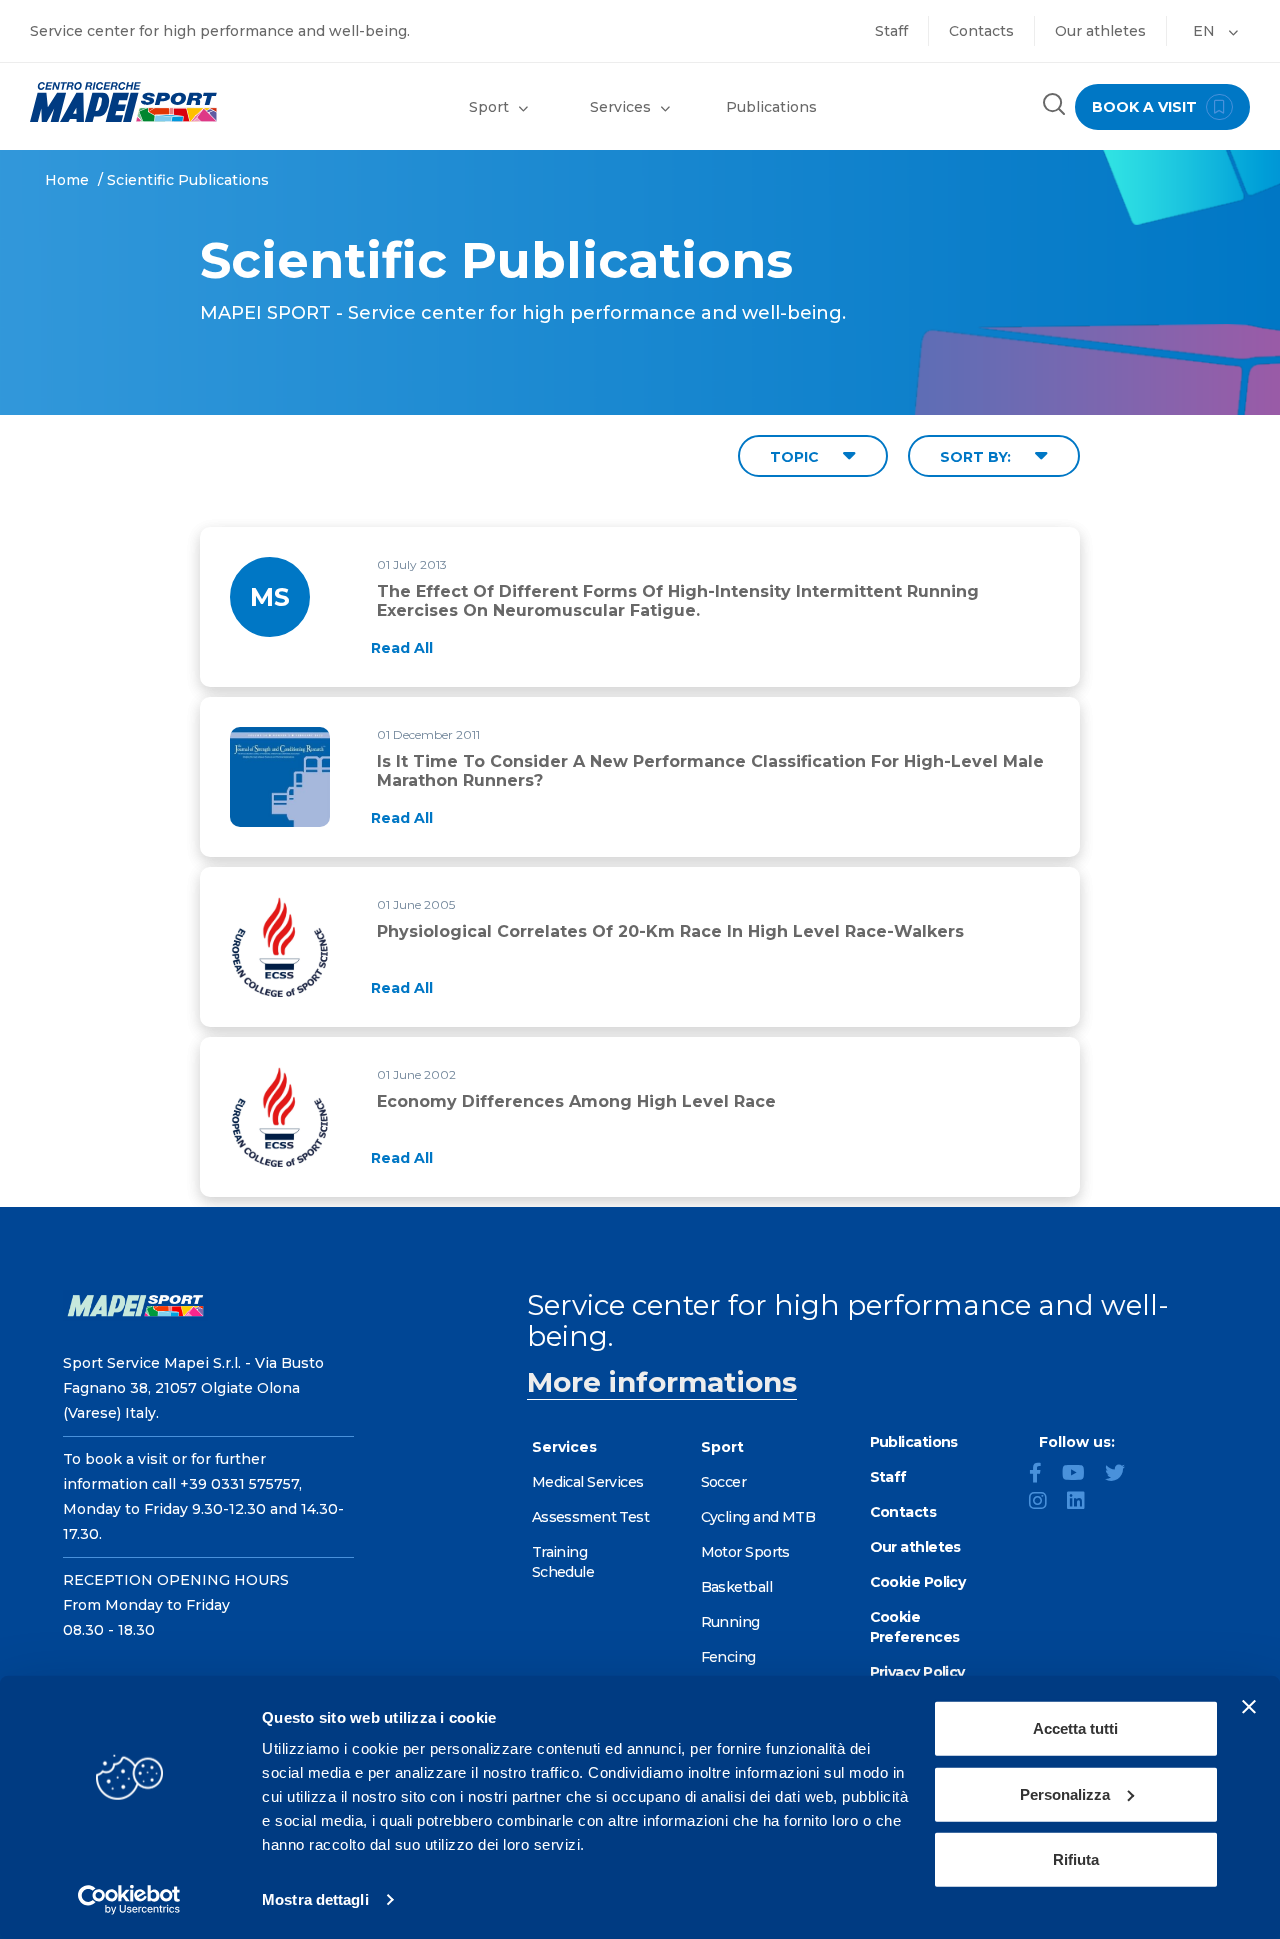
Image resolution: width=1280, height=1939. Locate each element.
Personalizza (1065, 1793)
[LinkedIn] (1084, 1503)
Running (730, 1622)
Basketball (736, 1587)
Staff (891, 31)
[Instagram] (1046, 1503)
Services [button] (620, 107)
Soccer (724, 1482)
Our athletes (1100, 31)
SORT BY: (977, 457)
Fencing (728, 1657)
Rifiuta (1076, 1859)
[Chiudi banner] (1249, 1707)
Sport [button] (489, 107)
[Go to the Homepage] (160, 102)
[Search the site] (1054, 106)
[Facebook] (1043, 1475)
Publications (771, 107)
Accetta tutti (1075, 1728)
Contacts (981, 31)
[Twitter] (1123, 1475)
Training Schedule (563, 1562)
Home (67, 180)
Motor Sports (745, 1552)
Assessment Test (591, 1517)
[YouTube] (1081, 1475)
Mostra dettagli (315, 1899)
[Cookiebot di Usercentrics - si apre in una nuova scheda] (129, 1900)
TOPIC (796, 457)
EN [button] (1206, 31)
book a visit (1146, 107)
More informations (662, 1382)
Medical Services (588, 1482)
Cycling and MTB (758, 1517)
